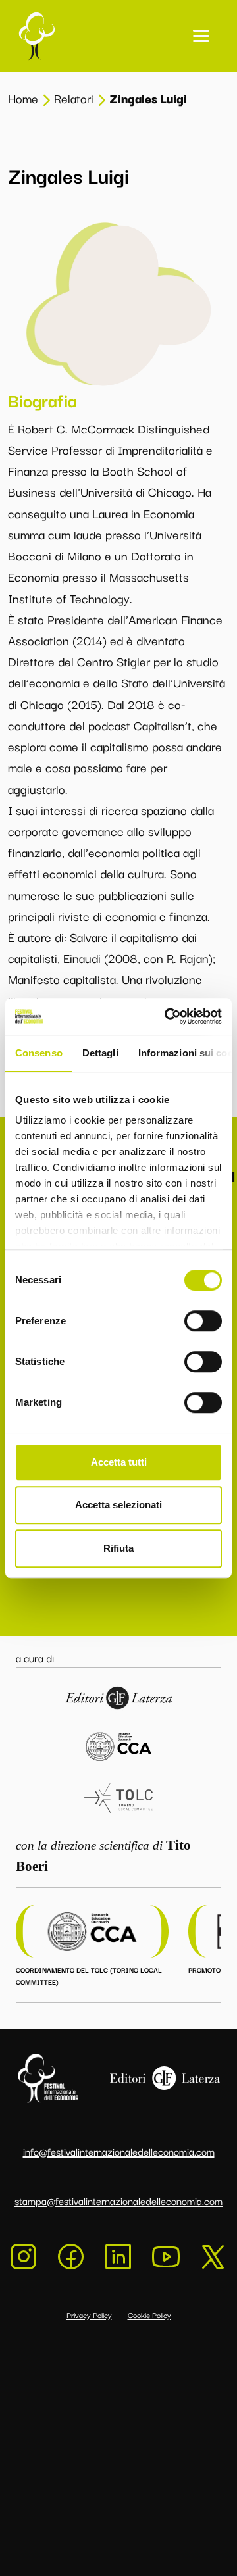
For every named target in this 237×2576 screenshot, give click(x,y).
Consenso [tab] (39, 1053)
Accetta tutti (119, 1462)
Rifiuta (118, 1548)
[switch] (203, 1321)
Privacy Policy (89, 2315)
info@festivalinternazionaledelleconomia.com (119, 2151)
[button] (201, 36)
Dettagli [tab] (100, 1053)
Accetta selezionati (118, 1505)
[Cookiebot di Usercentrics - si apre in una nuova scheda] (167, 1016)
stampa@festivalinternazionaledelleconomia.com (118, 2200)
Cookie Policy (149, 2315)
